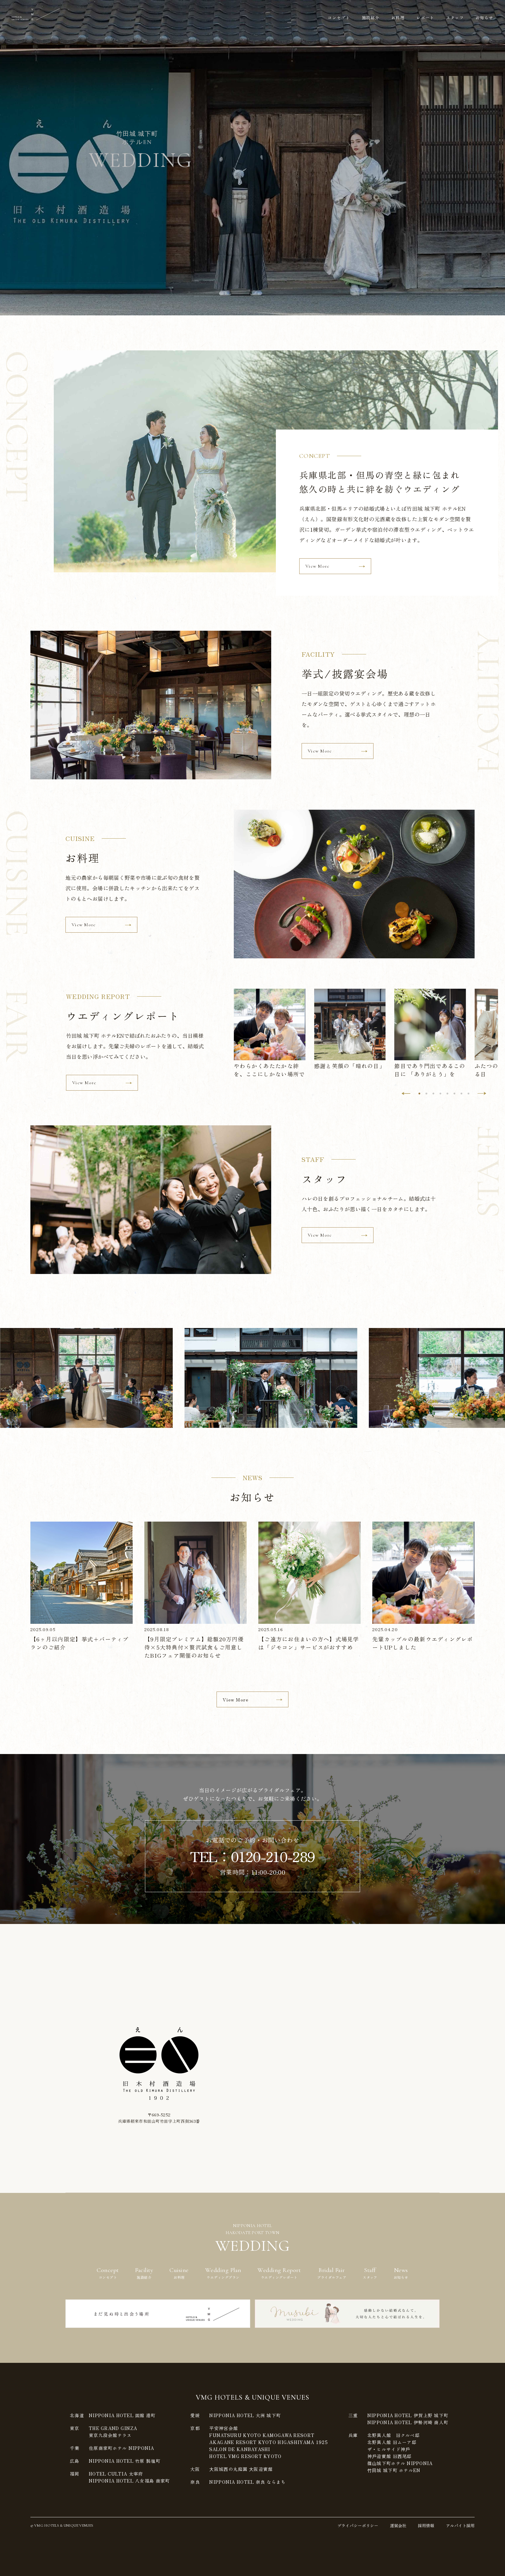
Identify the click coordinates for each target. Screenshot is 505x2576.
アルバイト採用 (460, 2525)
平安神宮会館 (224, 2428)
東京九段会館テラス (110, 2435)
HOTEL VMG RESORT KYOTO (245, 2456)
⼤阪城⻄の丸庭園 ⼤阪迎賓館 (241, 2469)
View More (318, 566)
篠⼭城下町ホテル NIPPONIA (400, 2463)
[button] (406, 1093)
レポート (425, 18)
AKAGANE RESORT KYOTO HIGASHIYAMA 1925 (268, 2442)
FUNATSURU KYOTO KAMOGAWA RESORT (262, 2435)
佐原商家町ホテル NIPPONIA (122, 2448)
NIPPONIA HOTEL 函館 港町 (122, 2415)
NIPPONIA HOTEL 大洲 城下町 (245, 2415)
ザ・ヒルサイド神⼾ (389, 2449)
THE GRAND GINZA (113, 2428)
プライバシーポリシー (358, 2525)
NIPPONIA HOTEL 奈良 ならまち (247, 2482)
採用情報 (426, 2525)
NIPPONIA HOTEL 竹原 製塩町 (125, 2461)
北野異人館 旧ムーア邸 (392, 2442)
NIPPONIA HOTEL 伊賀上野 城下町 (408, 2415)
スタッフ (455, 18)
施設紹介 (371, 18)
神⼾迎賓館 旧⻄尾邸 (390, 2456)
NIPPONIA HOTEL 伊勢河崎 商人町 (408, 2422)
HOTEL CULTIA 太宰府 (116, 2474)
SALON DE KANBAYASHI (240, 2449)
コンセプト (339, 18)
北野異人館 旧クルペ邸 (394, 2435)
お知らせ (484, 18)
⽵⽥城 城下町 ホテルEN (394, 2470)
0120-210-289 (273, 1856)
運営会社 (398, 2525)
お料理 (398, 18)
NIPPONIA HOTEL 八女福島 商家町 (129, 2481)
